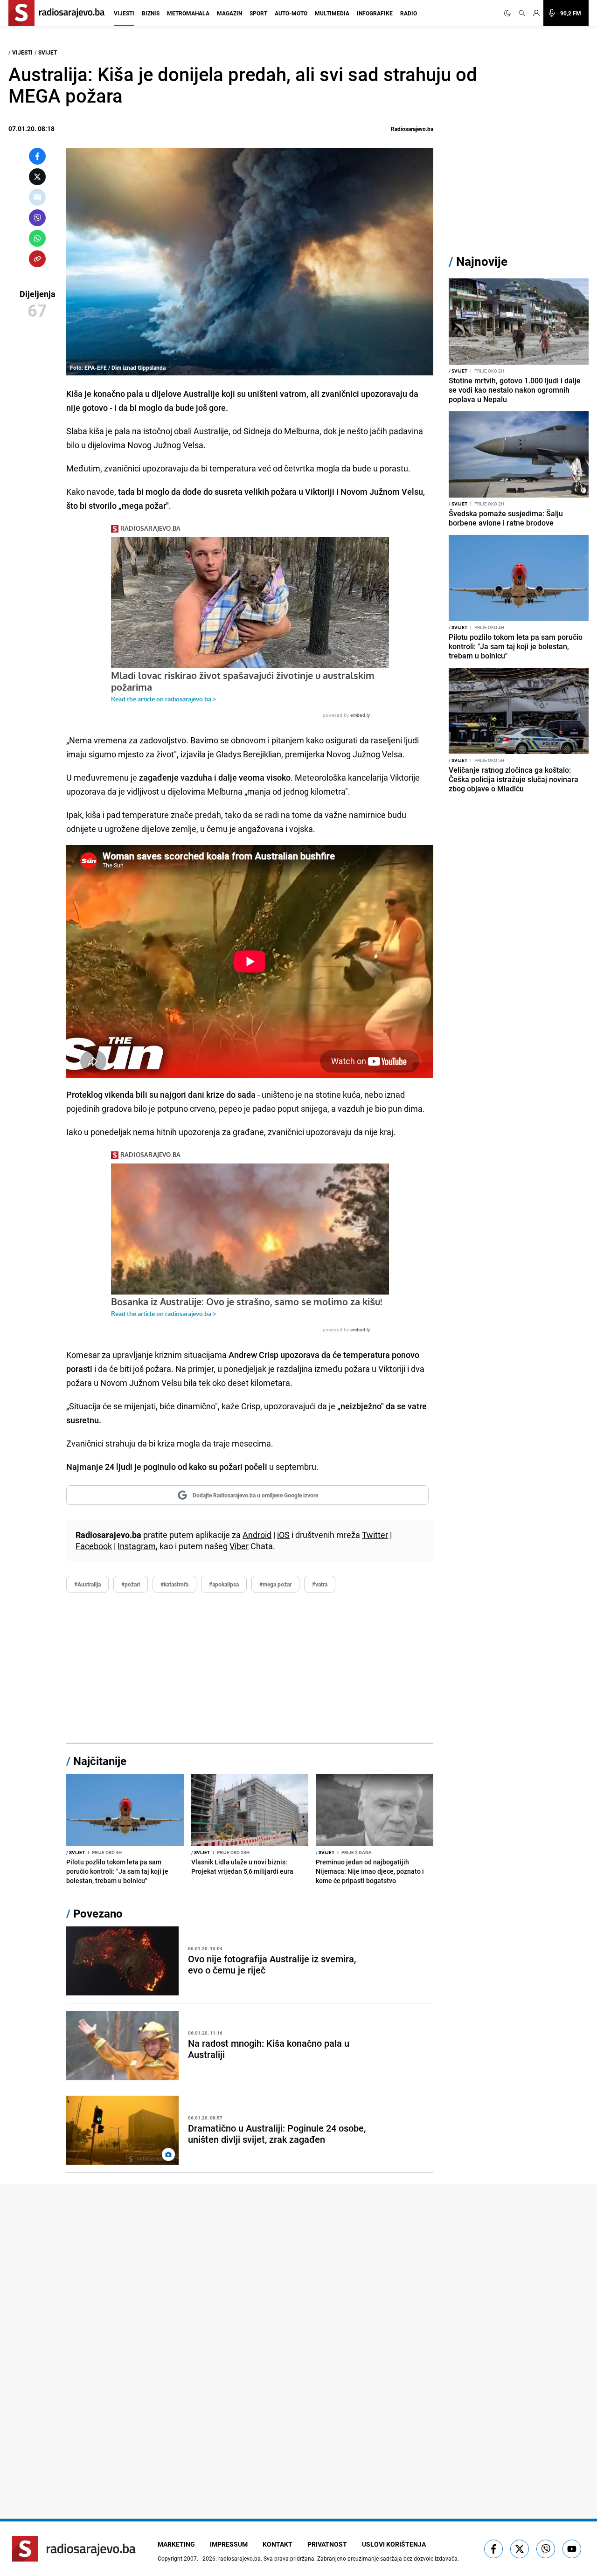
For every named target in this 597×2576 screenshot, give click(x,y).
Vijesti (124, 13)
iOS (283, 1535)
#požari (131, 1584)
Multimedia (332, 13)
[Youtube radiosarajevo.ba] (572, 2549)
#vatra (320, 1584)
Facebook (94, 1546)
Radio (409, 13)
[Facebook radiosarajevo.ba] (493, 2549)
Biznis (151, 13)
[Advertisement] (250, 1668)
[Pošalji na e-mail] (37, 197)
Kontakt (278, 2544)
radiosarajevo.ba (239, 2558)
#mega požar (275, 1584)
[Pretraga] (522, 13)
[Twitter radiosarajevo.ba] (520, 2549)
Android (257, 1535)
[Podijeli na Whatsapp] (37, 238)
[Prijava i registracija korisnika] (536, 13)
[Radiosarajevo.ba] (74, 2549)
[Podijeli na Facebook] (37, 156)
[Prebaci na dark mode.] (509, 13)
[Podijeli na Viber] (37, 218)
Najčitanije (100, 1761)
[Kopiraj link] (37, 259)
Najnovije (482, 261)
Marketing (176, 2544)
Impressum (229, 2544)
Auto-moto (291, 13)
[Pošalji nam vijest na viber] (546, 2549)
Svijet (48, 52)
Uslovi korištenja (394, 2544)
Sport (258, 13)
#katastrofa (174, 1584)
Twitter (375, 1535)
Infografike (375, 13)
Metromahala (188, 13)
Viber (239, 1546)
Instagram (137, 1546)
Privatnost (327, 2544)
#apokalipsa (224, 1584)
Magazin (229, 13)
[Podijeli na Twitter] (37, 177)
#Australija (87, 1584)
